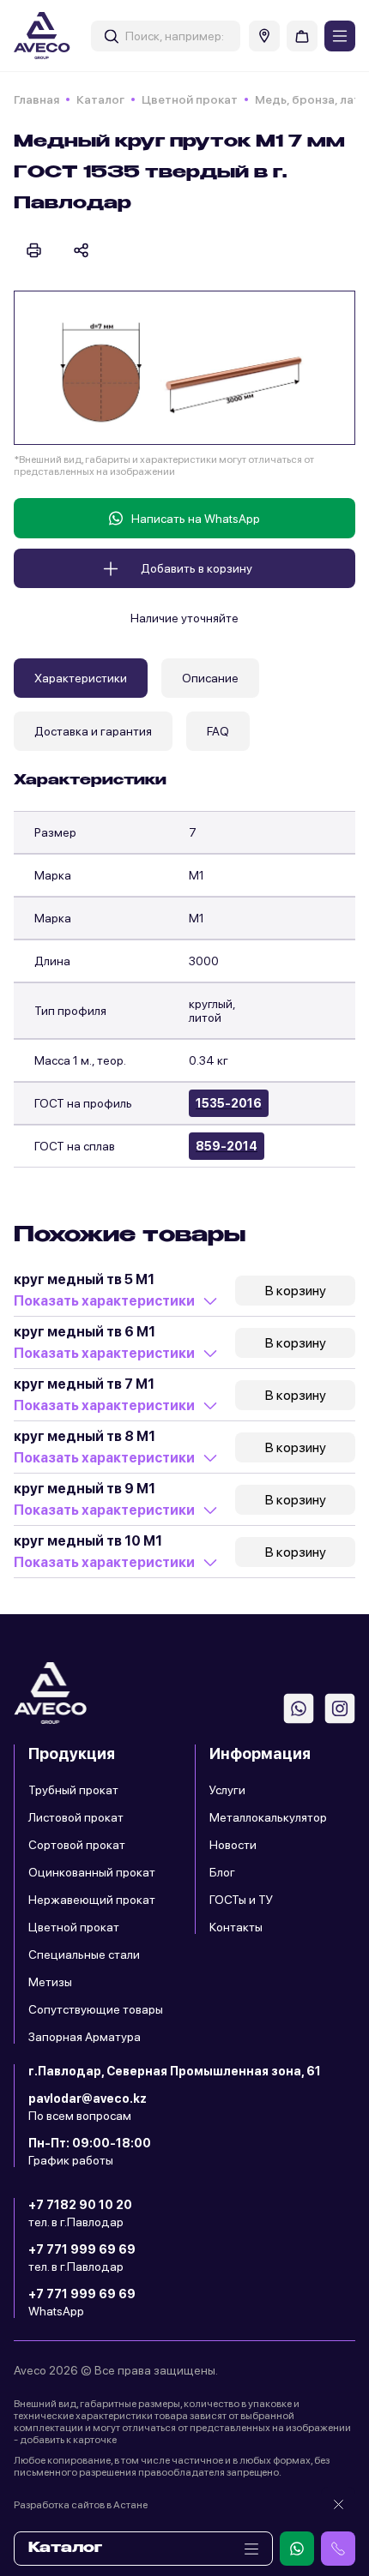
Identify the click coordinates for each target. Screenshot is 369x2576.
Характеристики (81, 678)
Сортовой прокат (77, 1845)
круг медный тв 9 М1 (85, 1489)
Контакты (236, 1927)
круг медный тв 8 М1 (85, 1436)
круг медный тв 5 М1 (84, 1279)
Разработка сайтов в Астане (81, 2505)
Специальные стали (84, 1955)
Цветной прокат (190, 99)
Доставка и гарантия (93, 731)
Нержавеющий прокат (92, 1900)
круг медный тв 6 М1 (85, 1332)
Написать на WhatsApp (196, 519)
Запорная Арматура (85, 2037)
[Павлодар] (264, 36)
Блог (222, 1872)
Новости (233, 1845)
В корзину (296, 1291)
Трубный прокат (73, 1790)
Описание (210, 678)
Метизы (50, 1982)
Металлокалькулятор (268, 1817)
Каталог (100, 99)
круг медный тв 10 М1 (88, 1541)
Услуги (227, 1790)
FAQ (218, 731)
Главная (36, 99)
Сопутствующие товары (96, 2009)
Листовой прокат (76, 1817)
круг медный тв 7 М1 (84, 1384)
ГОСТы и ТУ (241, 1900)
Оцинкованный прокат (92, 1872)
